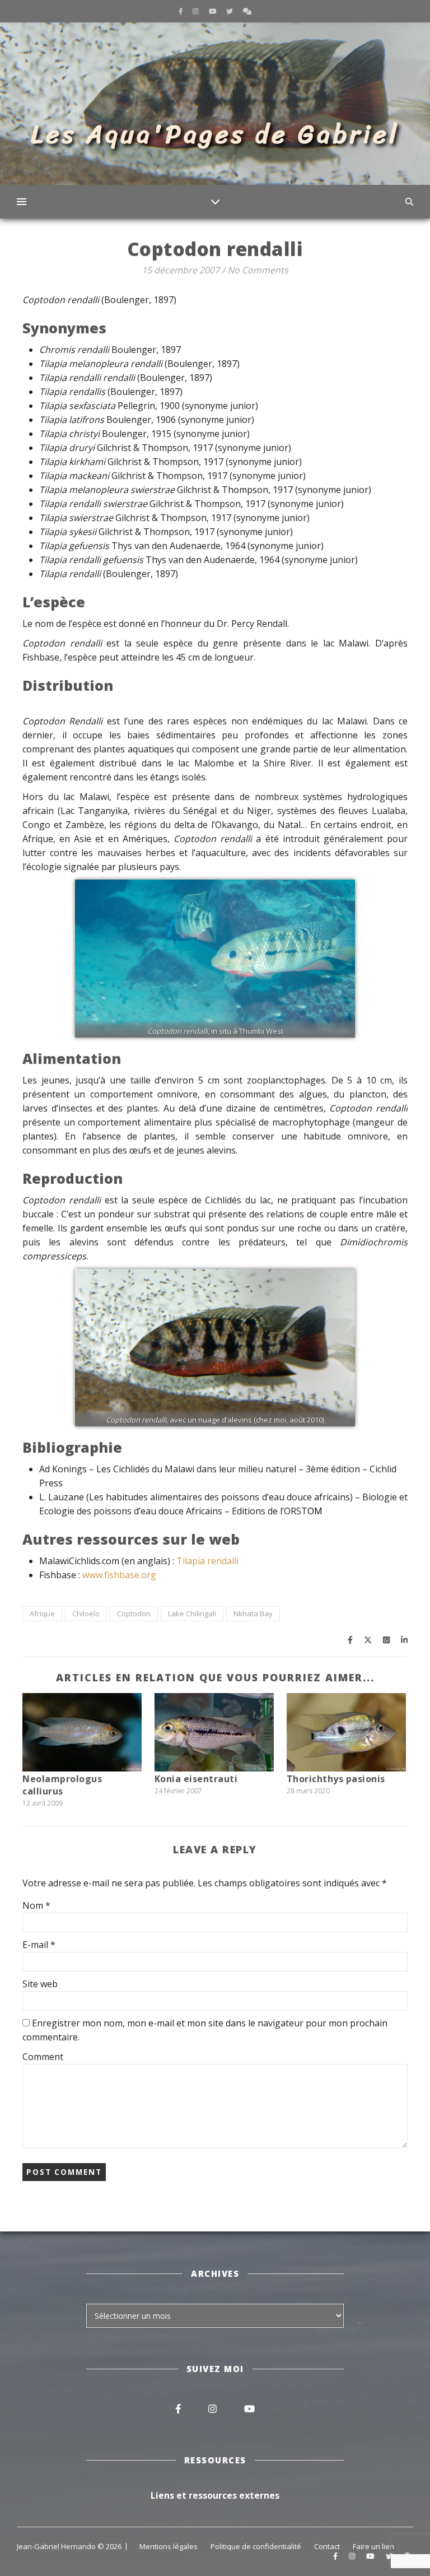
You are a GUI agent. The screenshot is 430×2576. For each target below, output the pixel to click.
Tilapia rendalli (207, 1561)
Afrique (42, 1614)
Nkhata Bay (253, 1614)
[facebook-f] (182, 11)
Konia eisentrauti (196, 1779)
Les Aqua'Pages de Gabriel (215, 134)
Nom (36, 1905)
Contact (327, 2546)
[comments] (247, 11)
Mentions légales (169, 2546)
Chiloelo (86, 1614)
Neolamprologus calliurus (62, 1785)
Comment (43, 2057)
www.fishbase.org (119, 1575)
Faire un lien (373, 2546)
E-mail (39, 1945)
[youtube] (214, 11)
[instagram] (197, 11)
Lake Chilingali (192, 1614)
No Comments (258, 270)
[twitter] (230, 11)
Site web (40, 1984)
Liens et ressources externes (215, 2495)
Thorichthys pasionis (336, 1779)
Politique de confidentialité (256, 2546)
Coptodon (134, 1614)
